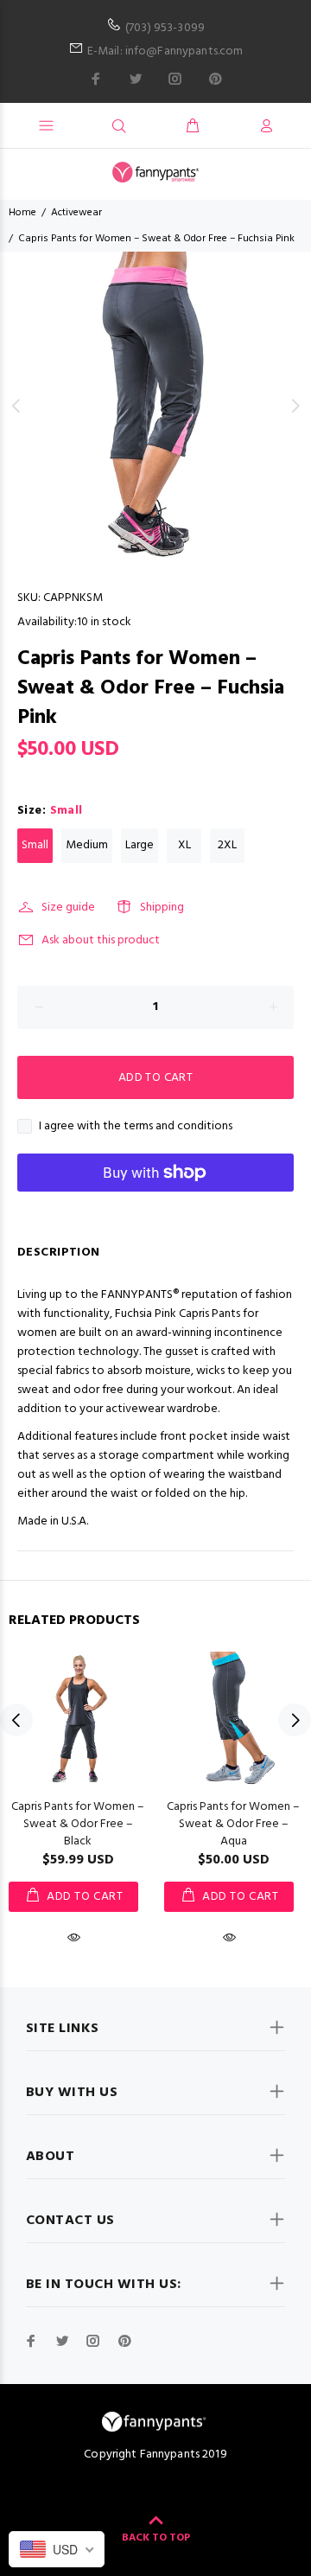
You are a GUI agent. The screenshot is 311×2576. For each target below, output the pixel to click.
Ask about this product (101, 940)
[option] (155, 406)
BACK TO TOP (156, 2538)
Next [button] (295, 406)
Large (140, 845)
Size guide (68, 908)
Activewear (76, 213)
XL (184, 845)
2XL (227, 845)
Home (22, 213)
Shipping (162, 908)
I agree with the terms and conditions (136, 1127)
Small (35, 845)
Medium (87, 845)
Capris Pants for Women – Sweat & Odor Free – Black (78, 1824)
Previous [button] (16, 406)
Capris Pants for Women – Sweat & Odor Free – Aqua (233, 1824)
